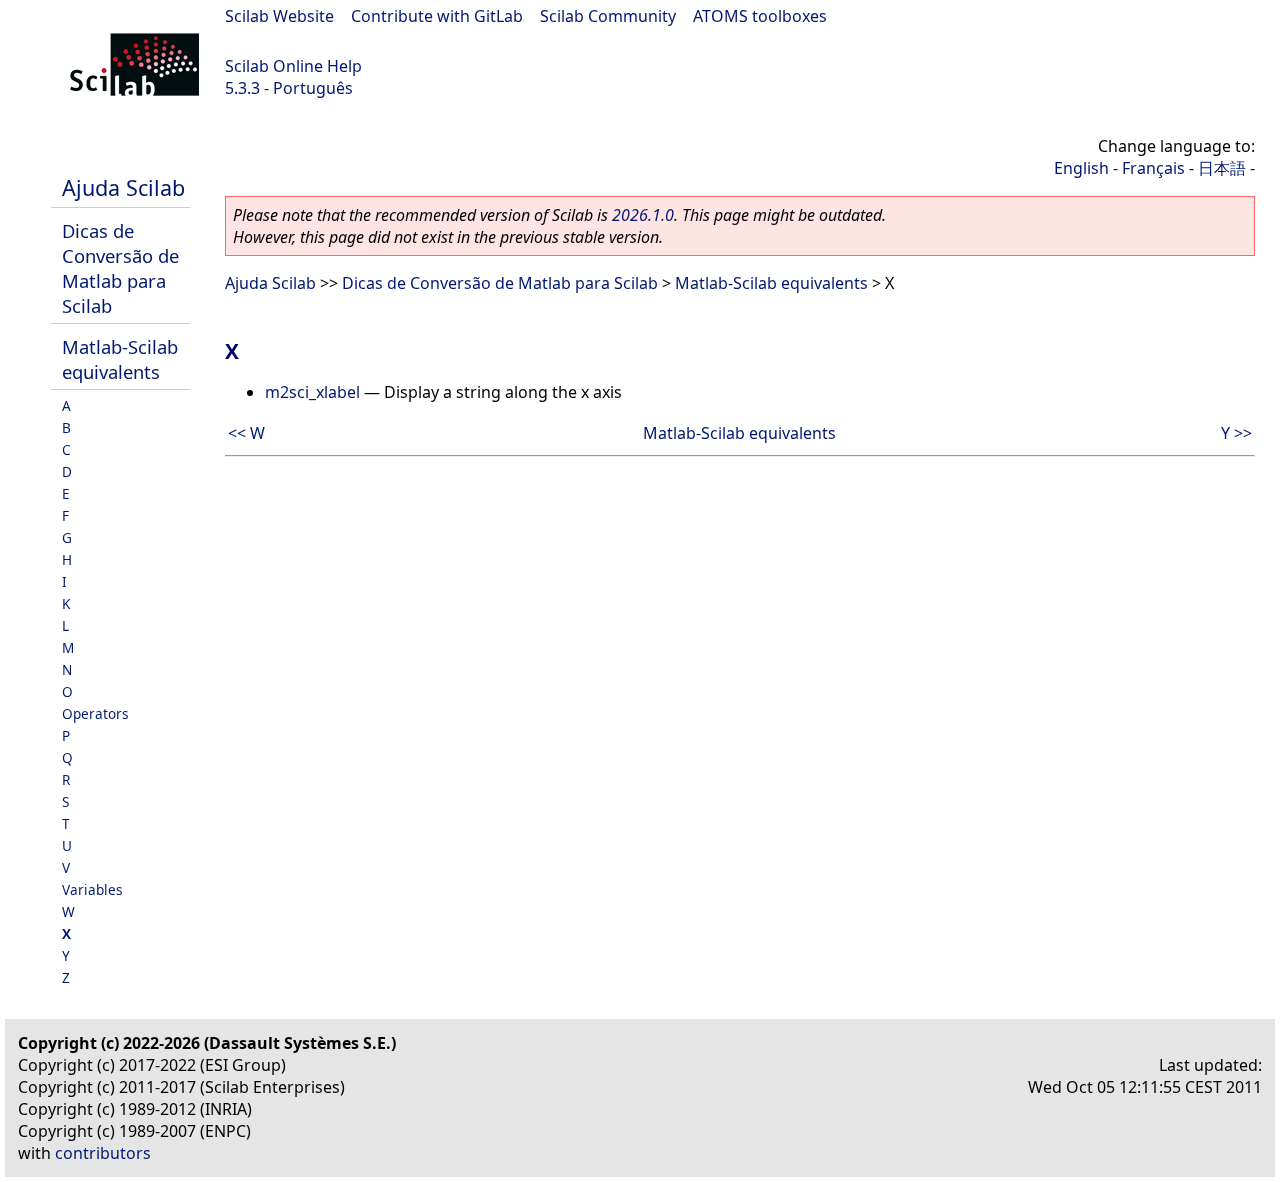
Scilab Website (279, 16)
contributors (103, 1153)
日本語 (1222, 168)
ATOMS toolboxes (760, 16)
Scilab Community (608, 16)
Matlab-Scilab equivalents (120, 359)
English (1081, 168)
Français (1153, 168)
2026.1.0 (643, 215)
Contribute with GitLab (437, 16)
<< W (246, 433)
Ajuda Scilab (123, 187)
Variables (92, 889)
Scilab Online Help (293, 66)
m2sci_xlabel (312, 392)
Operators (95, 713)
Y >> (1236, 433)
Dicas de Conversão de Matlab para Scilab (120, 268)
